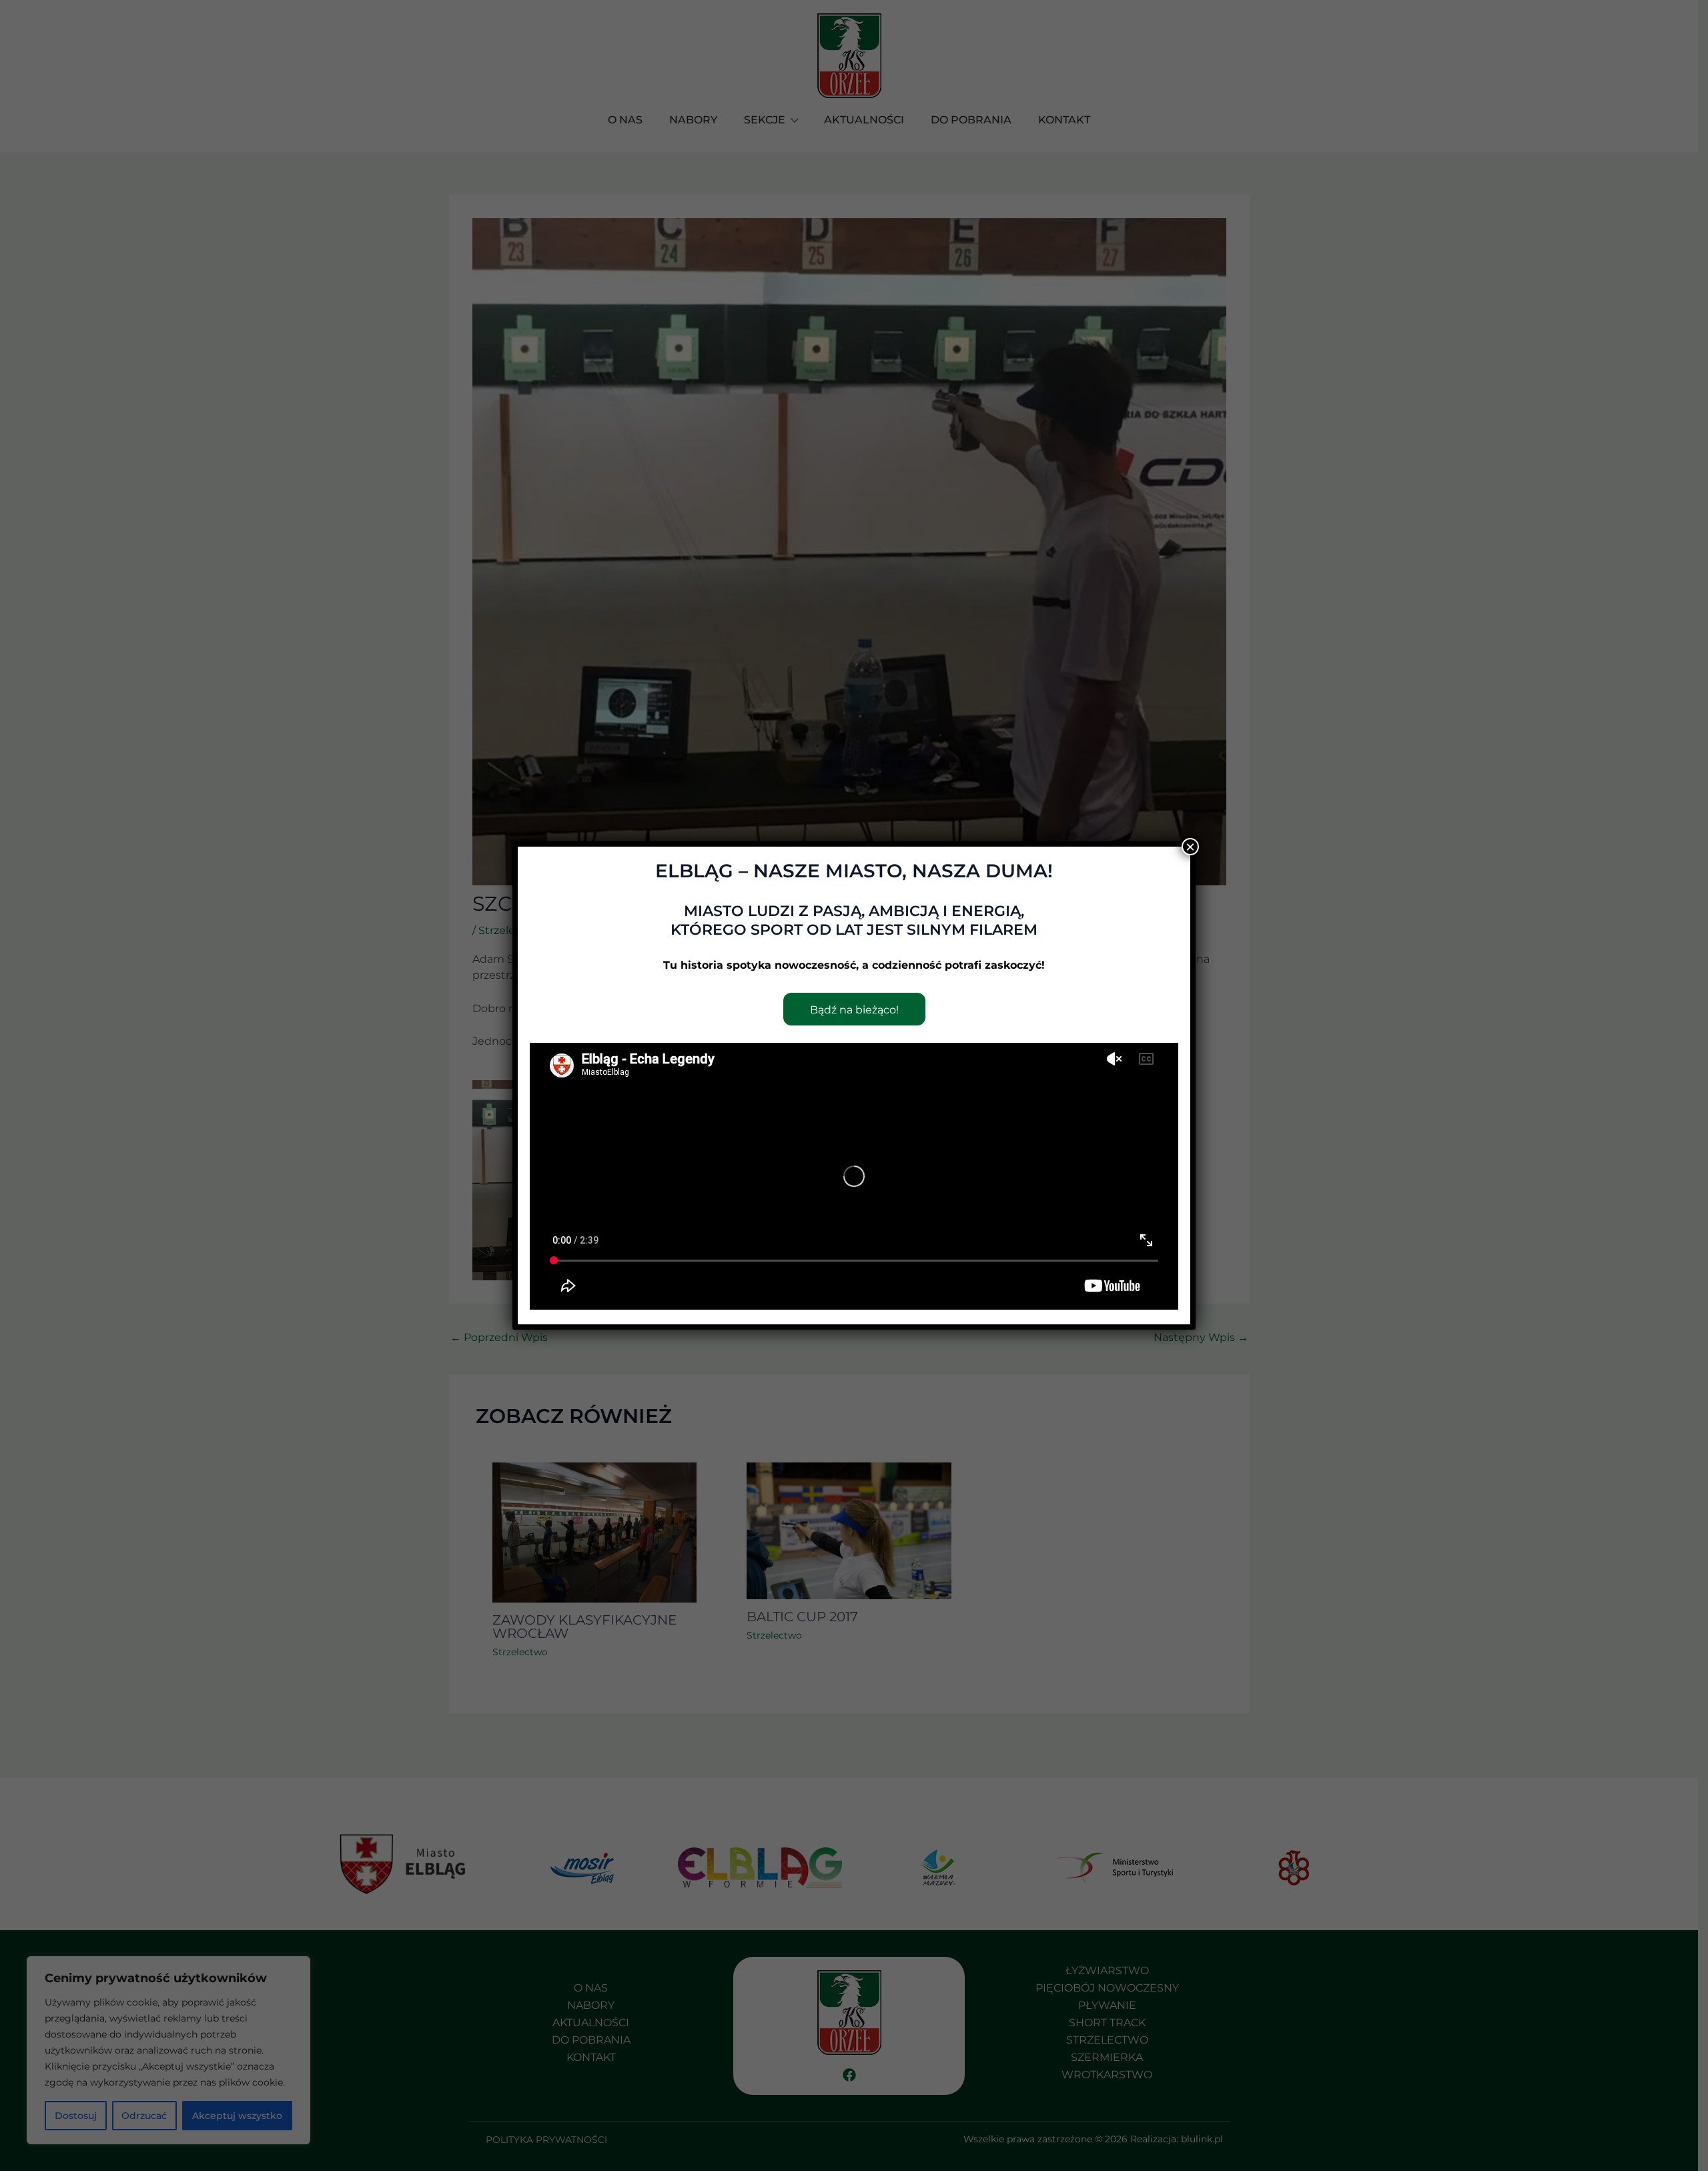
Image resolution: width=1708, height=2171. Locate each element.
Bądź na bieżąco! (854, 1010)
